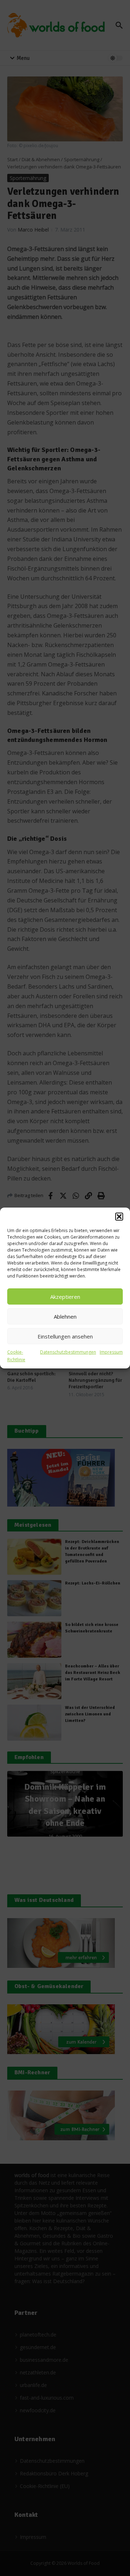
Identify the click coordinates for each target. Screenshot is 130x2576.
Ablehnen (65, 1316)
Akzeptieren (65, 1297)
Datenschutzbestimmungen (68, 1352)
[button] (119, 1217)
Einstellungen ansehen (65, 1336)
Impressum (111, 1352)
